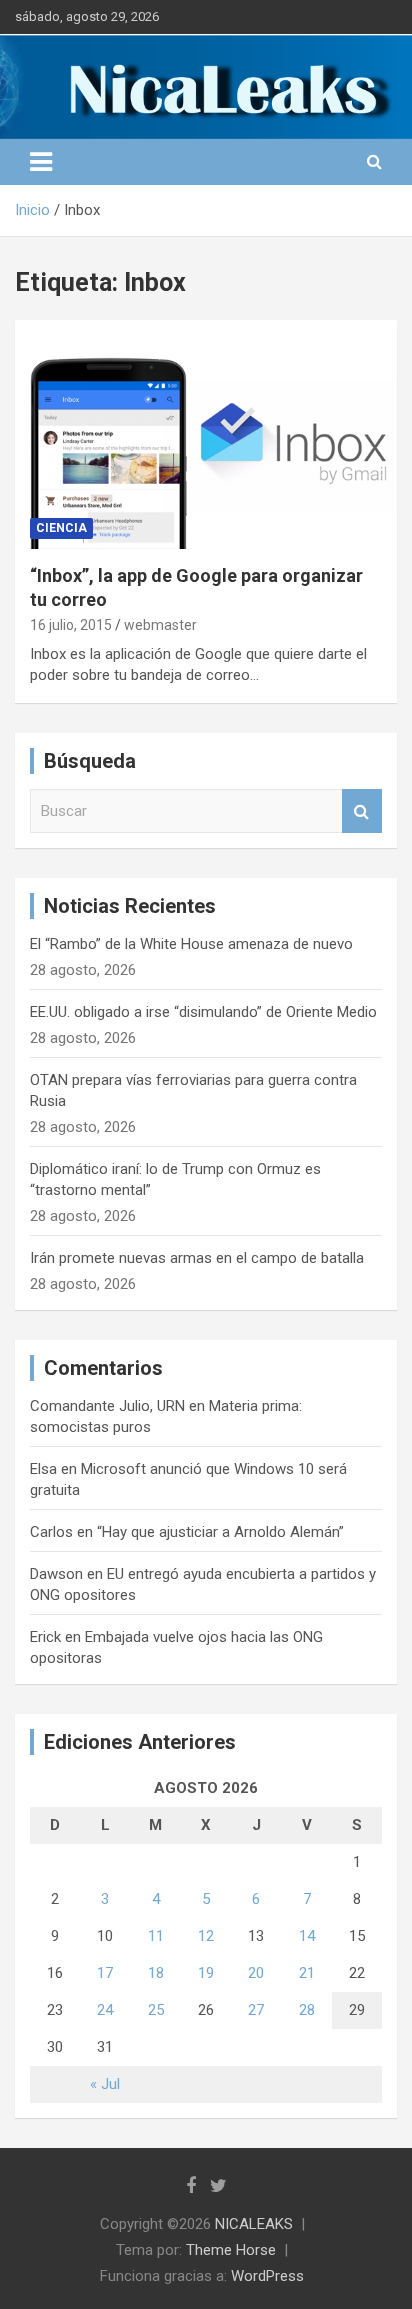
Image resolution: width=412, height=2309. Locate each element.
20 (256, 1973)
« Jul (105, 2084)
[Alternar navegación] (41, 162)
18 (156, 1973)
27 (256, 2010)
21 (307, 1973)
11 (156, 1936)
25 (156, 2010)
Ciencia (61, 528)
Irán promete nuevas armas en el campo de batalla (197, 1258)
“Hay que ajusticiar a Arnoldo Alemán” (220, 1532)
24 (105, 2010)
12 (206, 1936)
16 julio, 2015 (71, 625)
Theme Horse (231, 2250)
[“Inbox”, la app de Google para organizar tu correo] (206, 434)
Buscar (362, 811)
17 (105, 1973)
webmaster (160, 625)
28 (307, 2010)
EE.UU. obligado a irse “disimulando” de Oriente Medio (203, 1012)
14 (307, 1936)
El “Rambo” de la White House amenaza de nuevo (191, 944)
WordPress (267, 2276)
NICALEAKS (254, 2224)
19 (206, 1973)
